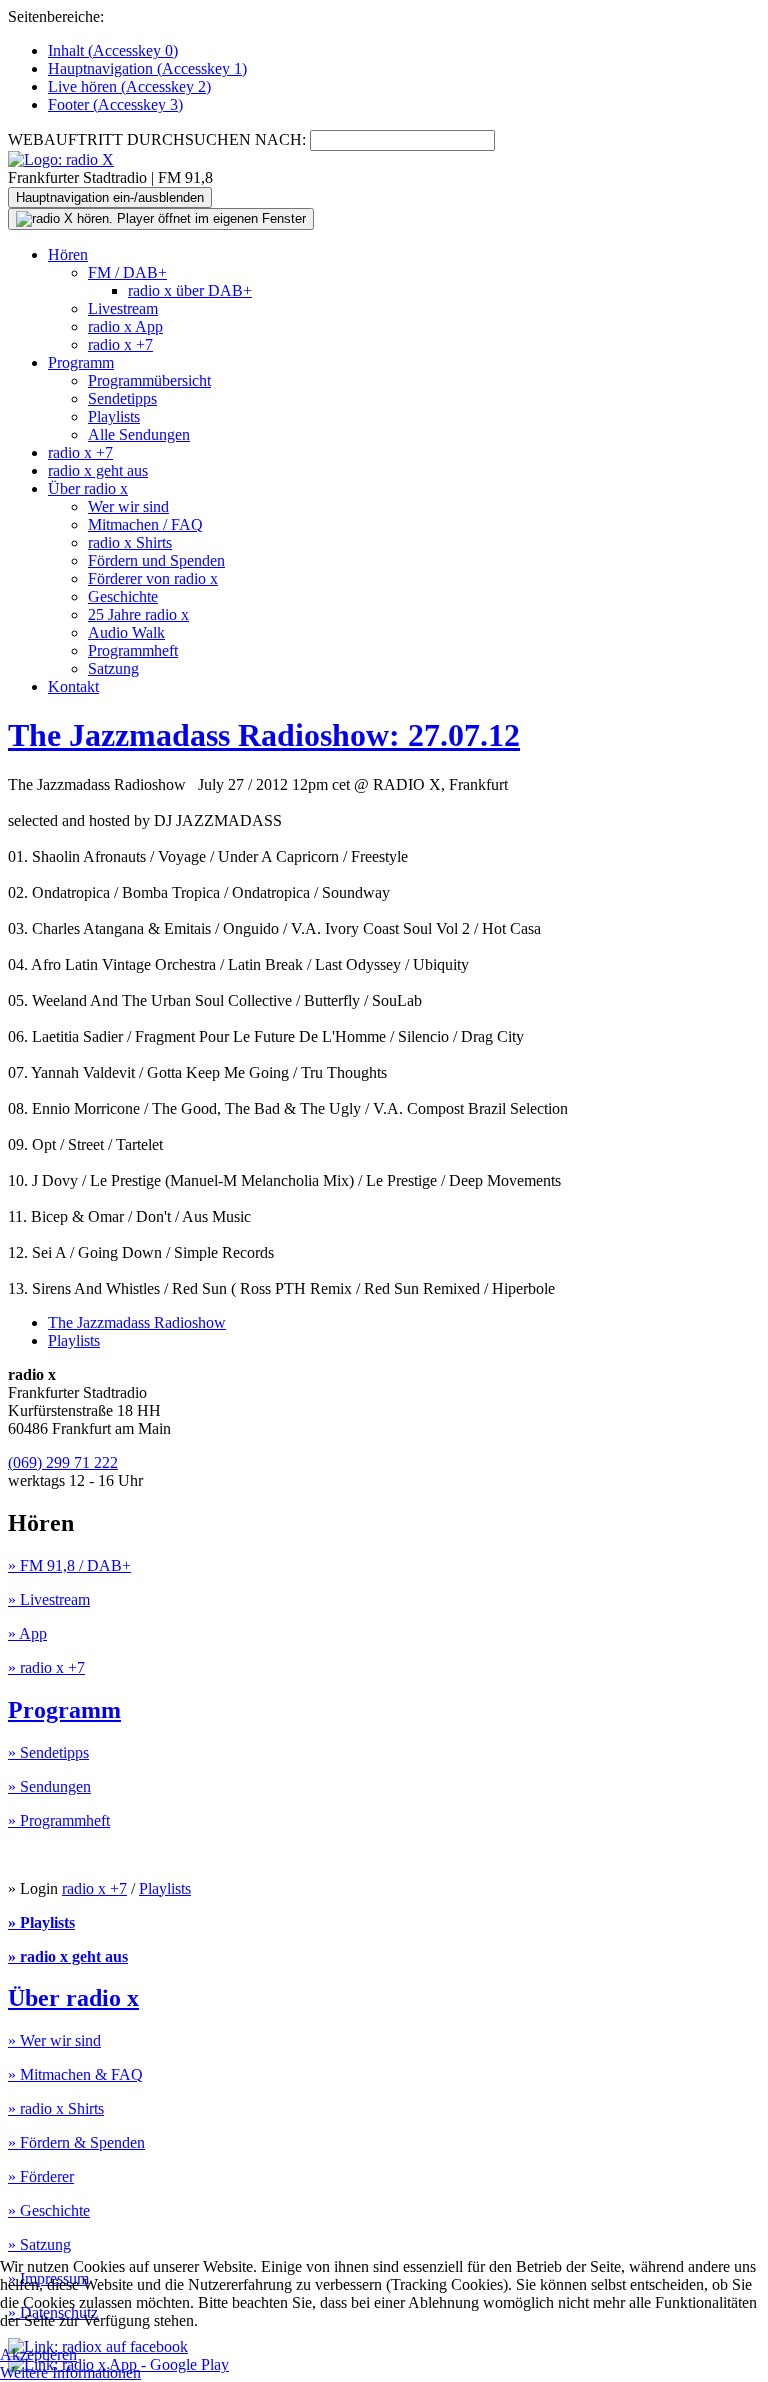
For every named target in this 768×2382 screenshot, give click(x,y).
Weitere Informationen (70, 2372)
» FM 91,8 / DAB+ (69, 1565)
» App (27, 1633)
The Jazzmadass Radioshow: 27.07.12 (264, 735)
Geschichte (123, 596)
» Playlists (41, 1922)
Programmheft (133, 650)
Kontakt (73, 686)
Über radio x (88, 488)
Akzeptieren (38, 2354)
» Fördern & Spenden (76, 2142)
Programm (81, 362)
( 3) (115, 104)
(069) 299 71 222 (63, 1462)
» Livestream (49, 1599)
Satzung (113, 668)
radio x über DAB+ (190, 290)
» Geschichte (49, 2210)
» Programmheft (59, 1820)
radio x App (125, 326)
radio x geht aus (98, 470)
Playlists (114, 416)
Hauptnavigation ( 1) (147, 68)
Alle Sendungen (139, 434)
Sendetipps (122, 398)
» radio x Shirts (56, 2108)
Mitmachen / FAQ (145, 524)
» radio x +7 (46, 1667)
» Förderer (41, 2176)
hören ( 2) (129, 86)
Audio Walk (126, 632)
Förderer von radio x (153, 578)
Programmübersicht (149, 380)
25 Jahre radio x (138, 614)
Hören (68, 254)
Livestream (123, 308)
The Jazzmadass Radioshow (137, 1322)
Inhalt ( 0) (113, 50)
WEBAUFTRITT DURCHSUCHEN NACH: (157, 139)
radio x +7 (120, 344)
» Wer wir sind (54, 2040)
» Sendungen (49, 1786)
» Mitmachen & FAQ (75, 2074)
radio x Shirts (130, 542)
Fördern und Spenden (156, 560)
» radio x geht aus (68, 1956)
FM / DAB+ (127, 272)
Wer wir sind (128, 506)
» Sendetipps (48, 1752)
